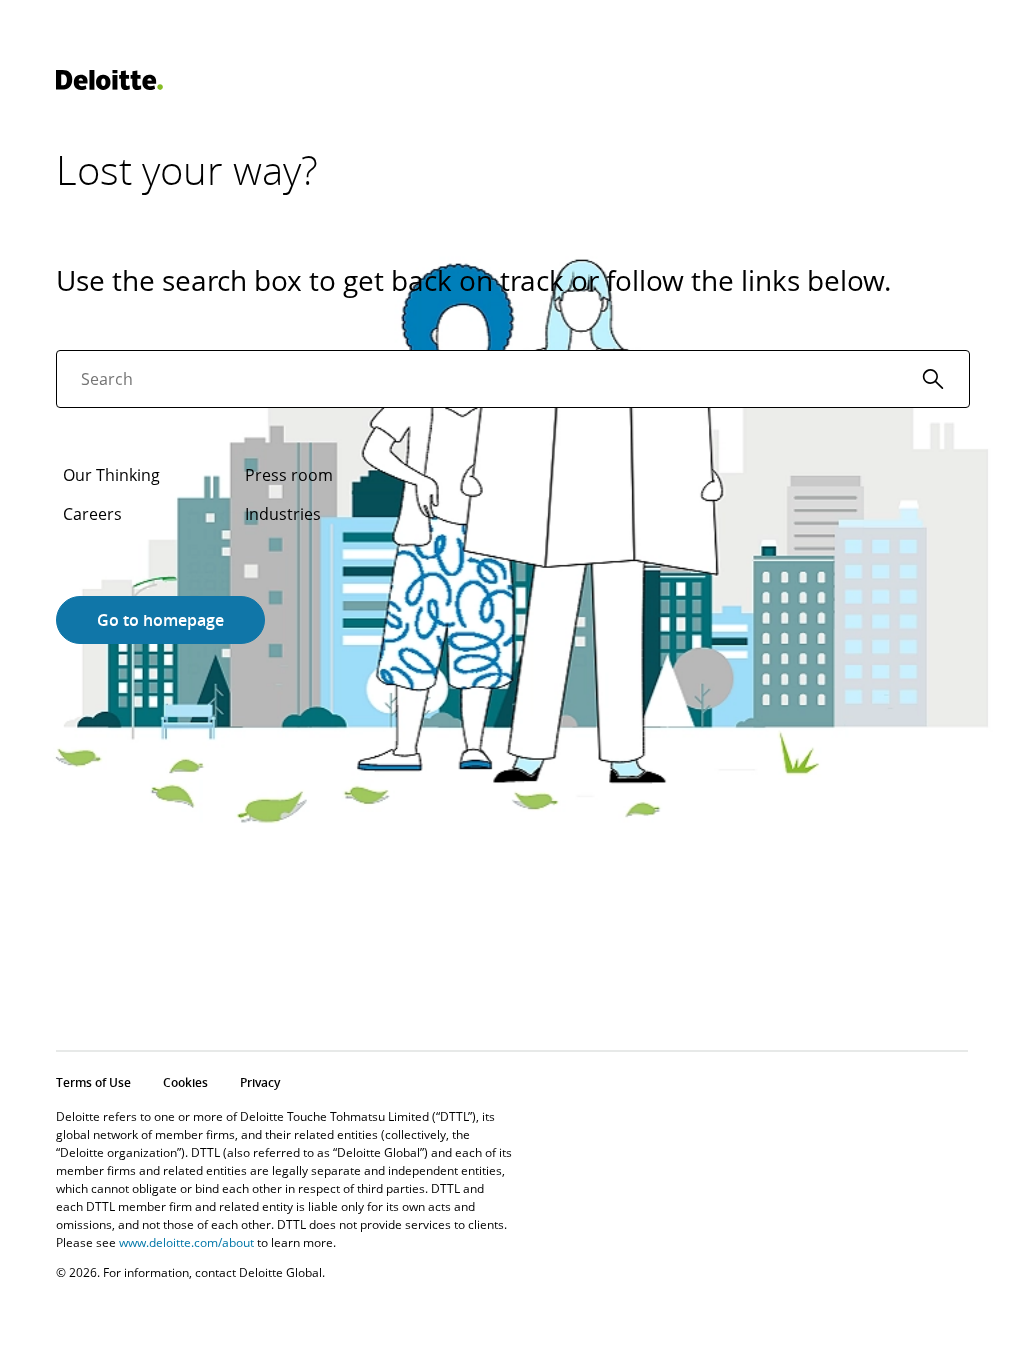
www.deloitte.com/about (186, 1242)
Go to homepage (160, 620)
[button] (933, 379)
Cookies (185, 1082)
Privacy (260, 1082)
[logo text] (109, 80)
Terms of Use (93, 1082)
